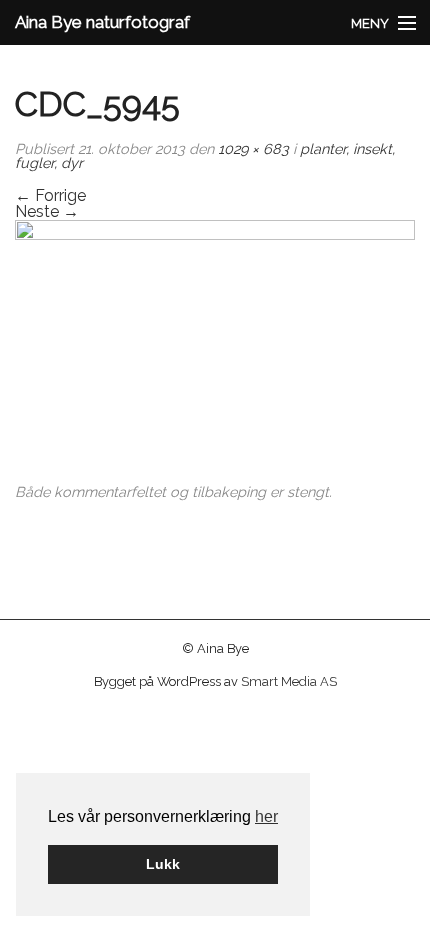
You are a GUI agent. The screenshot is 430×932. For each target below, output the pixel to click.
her (266, 816)
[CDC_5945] (215, 351)
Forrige (50, 195)
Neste (47, 211)
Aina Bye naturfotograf (102, 22)
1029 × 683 (253, 148)
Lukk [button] (163, 864)
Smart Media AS (289, 681)
